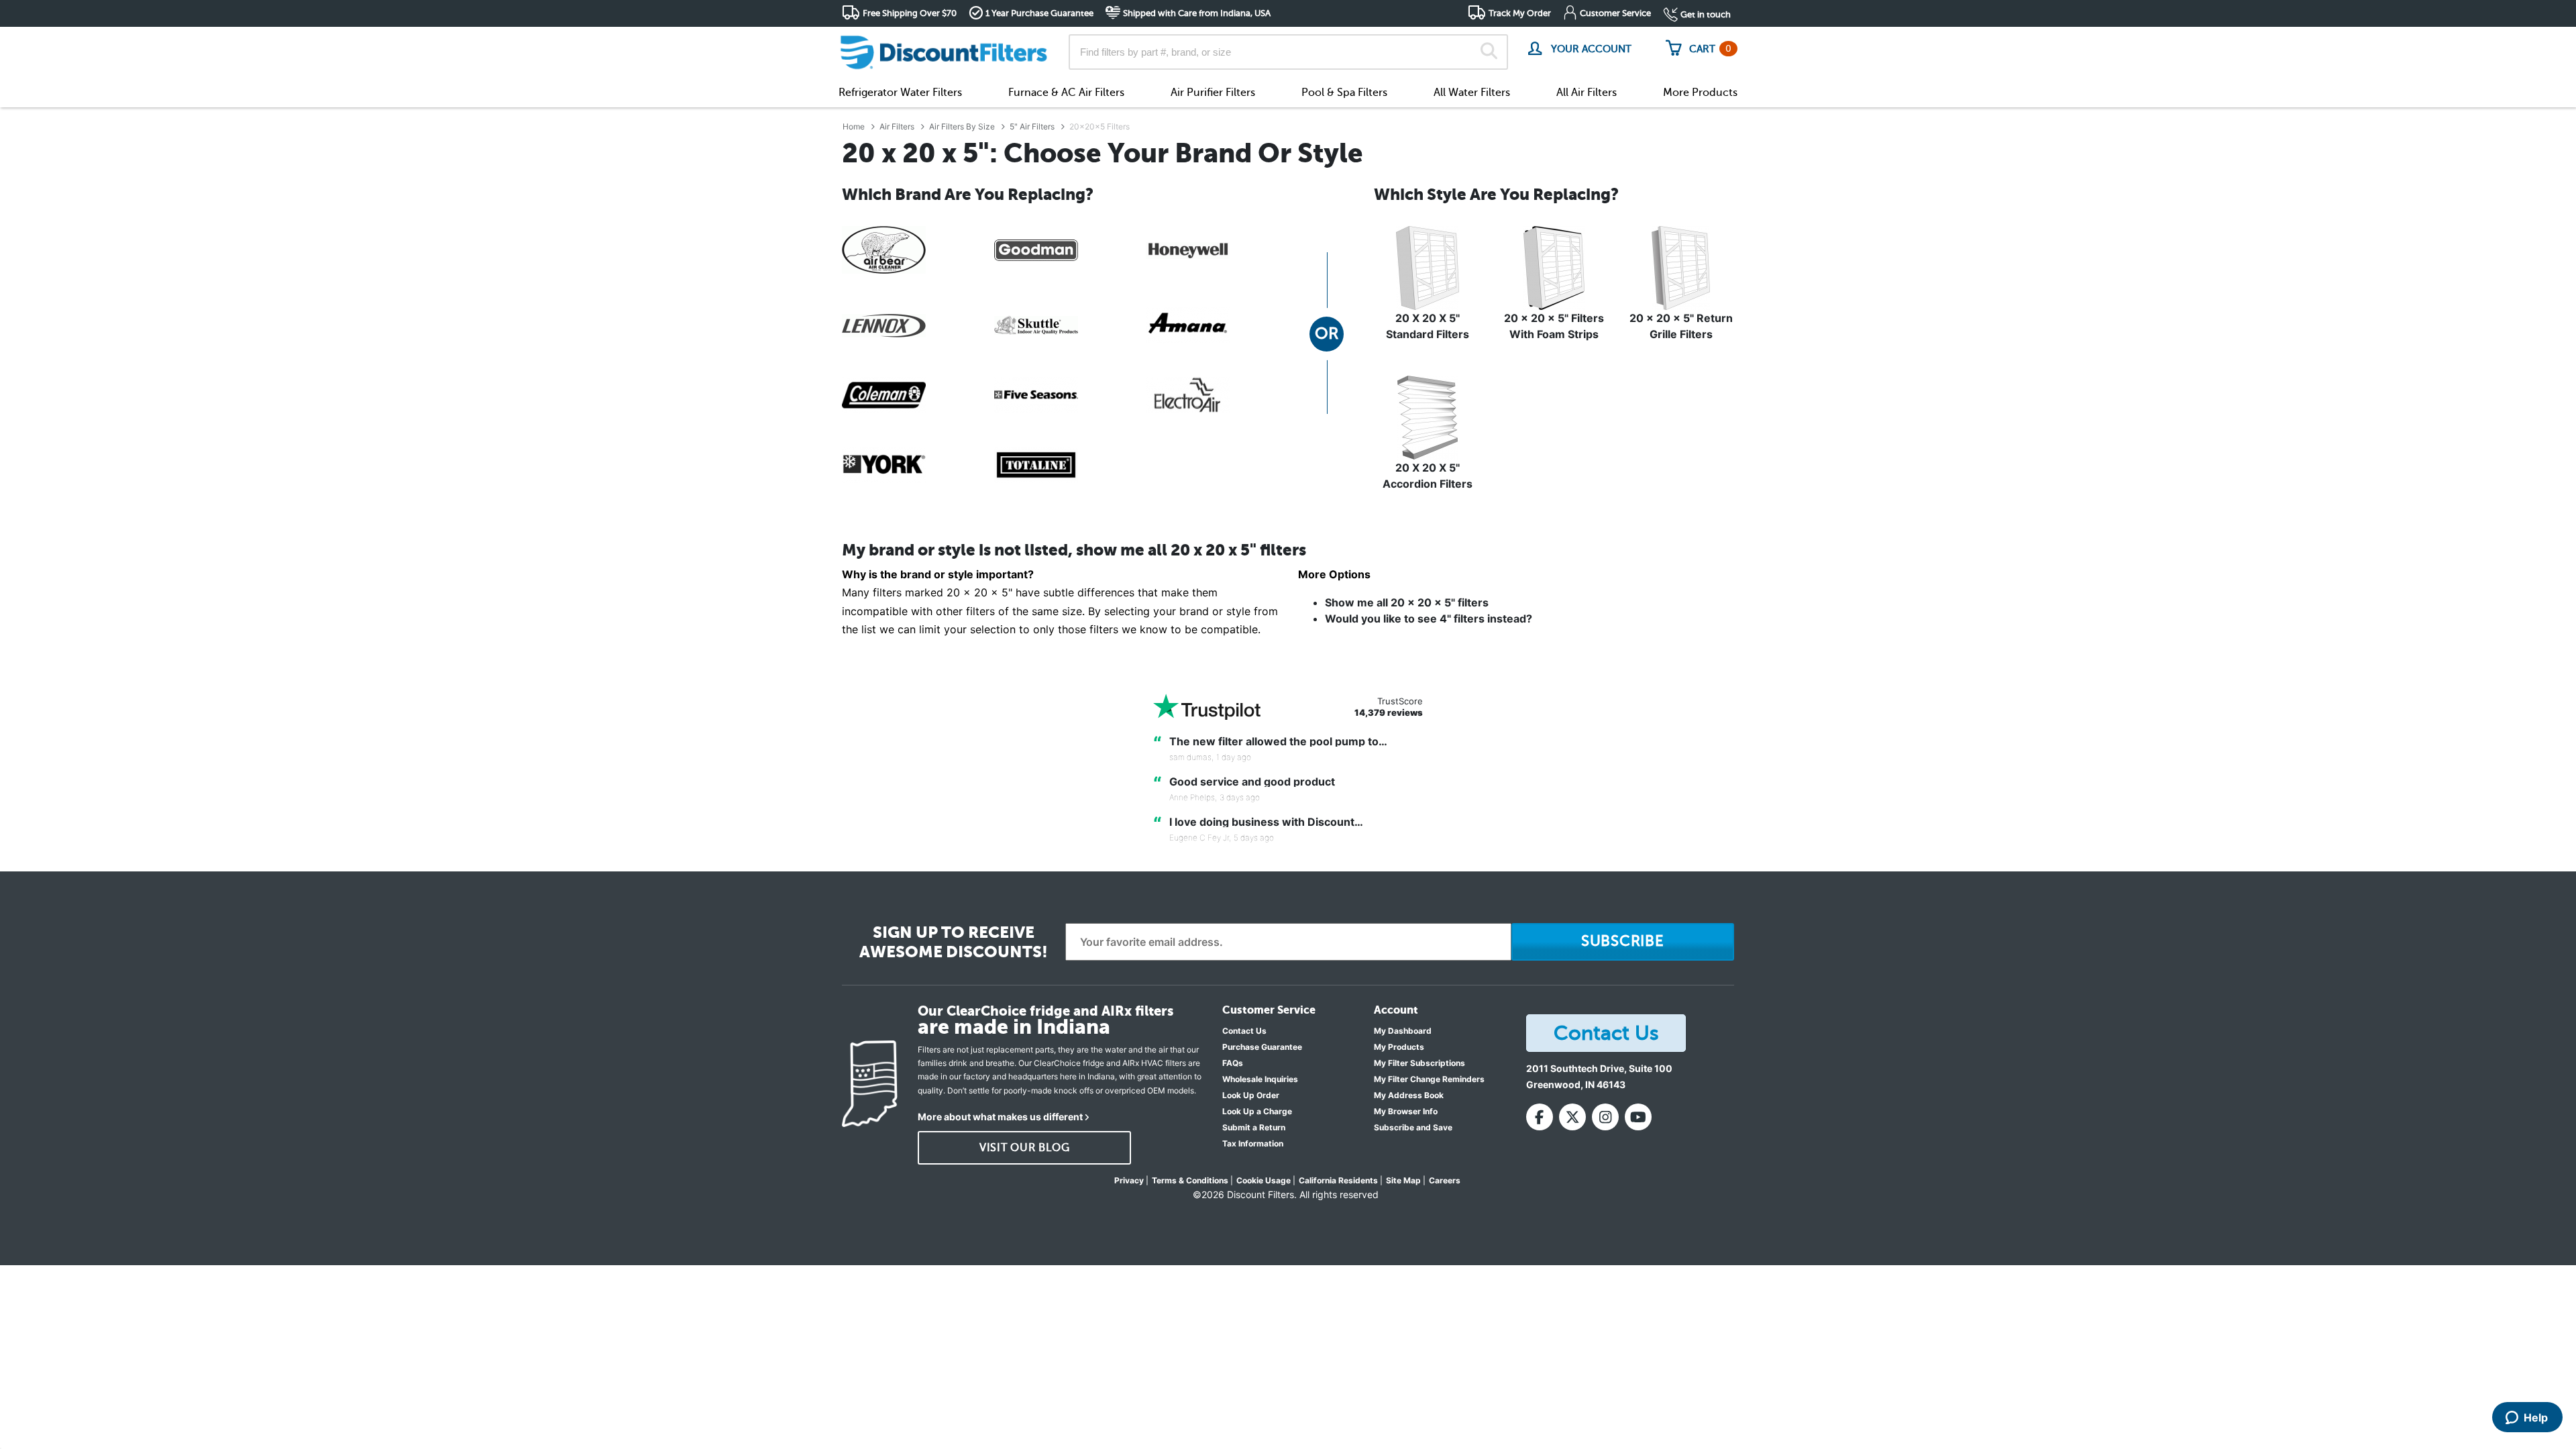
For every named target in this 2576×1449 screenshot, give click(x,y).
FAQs (1233, 1063)
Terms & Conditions (1190, 1180)
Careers (1445, 1180)
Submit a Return (1254, 1127)
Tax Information (1253, 1143)
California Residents (1338, 1180)
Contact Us (1244, 1031)
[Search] (1489, 52)
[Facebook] (1540, 1117)
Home (854, 126)
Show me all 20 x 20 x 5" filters (1407, 602)
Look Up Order (1251, 1095)
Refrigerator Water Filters (900, 93)
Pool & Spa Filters (1344, 93)
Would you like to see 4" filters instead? (1429, 619)
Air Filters (897, 126)
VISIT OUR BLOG (1025, 1148)
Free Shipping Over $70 (910, 13)
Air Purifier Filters (1213, 93)
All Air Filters (1587, 93)
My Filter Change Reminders (1429, 1079)
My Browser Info (1406, 1111)
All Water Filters (1472, 93)
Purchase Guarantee (1262, 1047)
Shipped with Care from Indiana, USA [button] (1197, 13)
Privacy (1129, 1180)
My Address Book (1409, 1095)
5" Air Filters (1032, 126)
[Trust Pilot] (1207, 707)
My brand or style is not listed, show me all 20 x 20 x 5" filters (1074, 550)
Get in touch (1706, 14)
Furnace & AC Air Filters (1066, 93)
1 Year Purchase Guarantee (1039, 13)
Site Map (1403, 1180)
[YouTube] (1638, 1117)
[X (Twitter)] (1572, 1117)
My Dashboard (1403, 1031)
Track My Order (1520, 13)
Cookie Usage (1264, 1180)
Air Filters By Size (962, 126)
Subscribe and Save (1413, 1127)
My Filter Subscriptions (1419, 1063)
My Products (1399, 1047)
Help (2536, 1417)
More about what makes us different (1000, 1117)
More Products (1700, 93)
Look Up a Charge (1257, 1111)
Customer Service (1615, 13)
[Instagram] (1605, 1117)
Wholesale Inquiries (1260, 1079)
